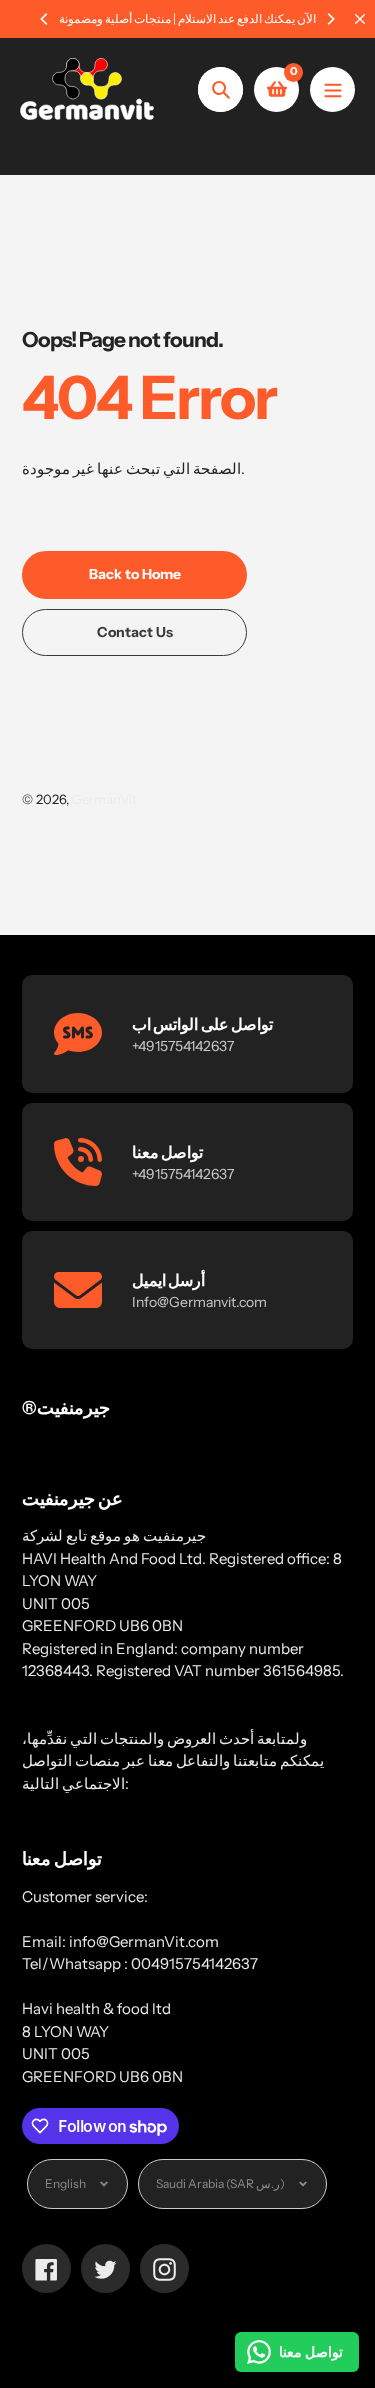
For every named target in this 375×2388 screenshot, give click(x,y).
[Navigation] (332, 89)
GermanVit (104, 799)
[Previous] (45, 19)
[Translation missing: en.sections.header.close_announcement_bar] (360, 19)
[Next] (330, 19)
